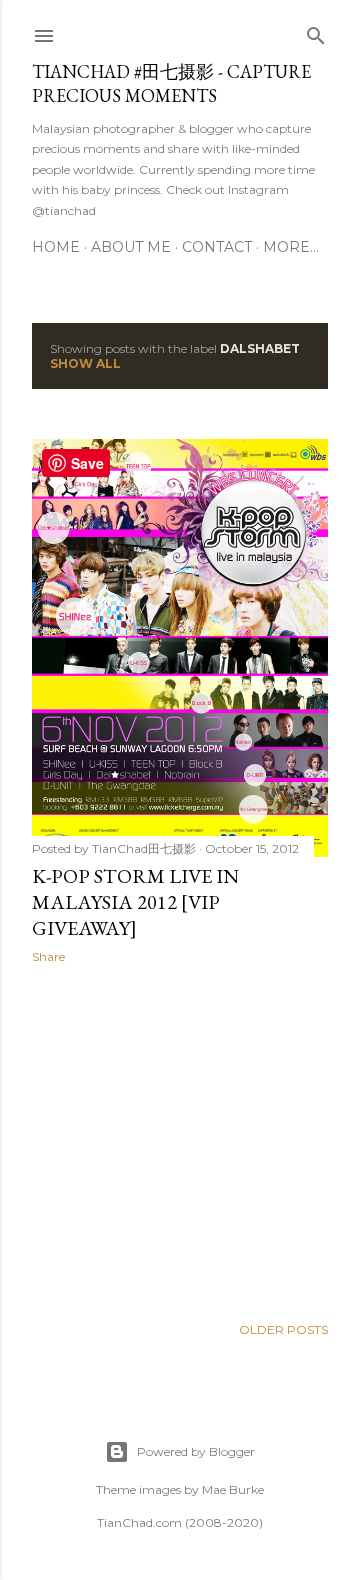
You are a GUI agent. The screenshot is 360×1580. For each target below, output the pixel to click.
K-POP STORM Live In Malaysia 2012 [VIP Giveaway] (135, 902)
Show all (85, 363)
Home (56, 247)
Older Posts (283, 1329)
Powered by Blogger (196, 1451)
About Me (131, 247)
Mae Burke (233, 1489)
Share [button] (48, 956)
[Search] (316, 31)
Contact (217, 247)
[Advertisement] (180, 1139)
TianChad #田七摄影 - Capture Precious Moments (171, 83)
